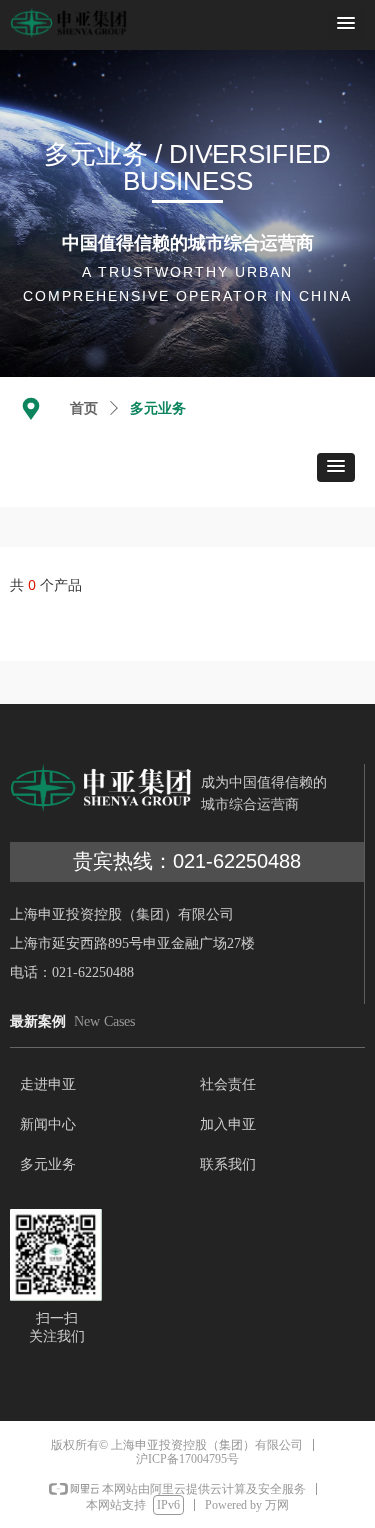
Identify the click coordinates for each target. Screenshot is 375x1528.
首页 (84, 408)
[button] (346, 24)
